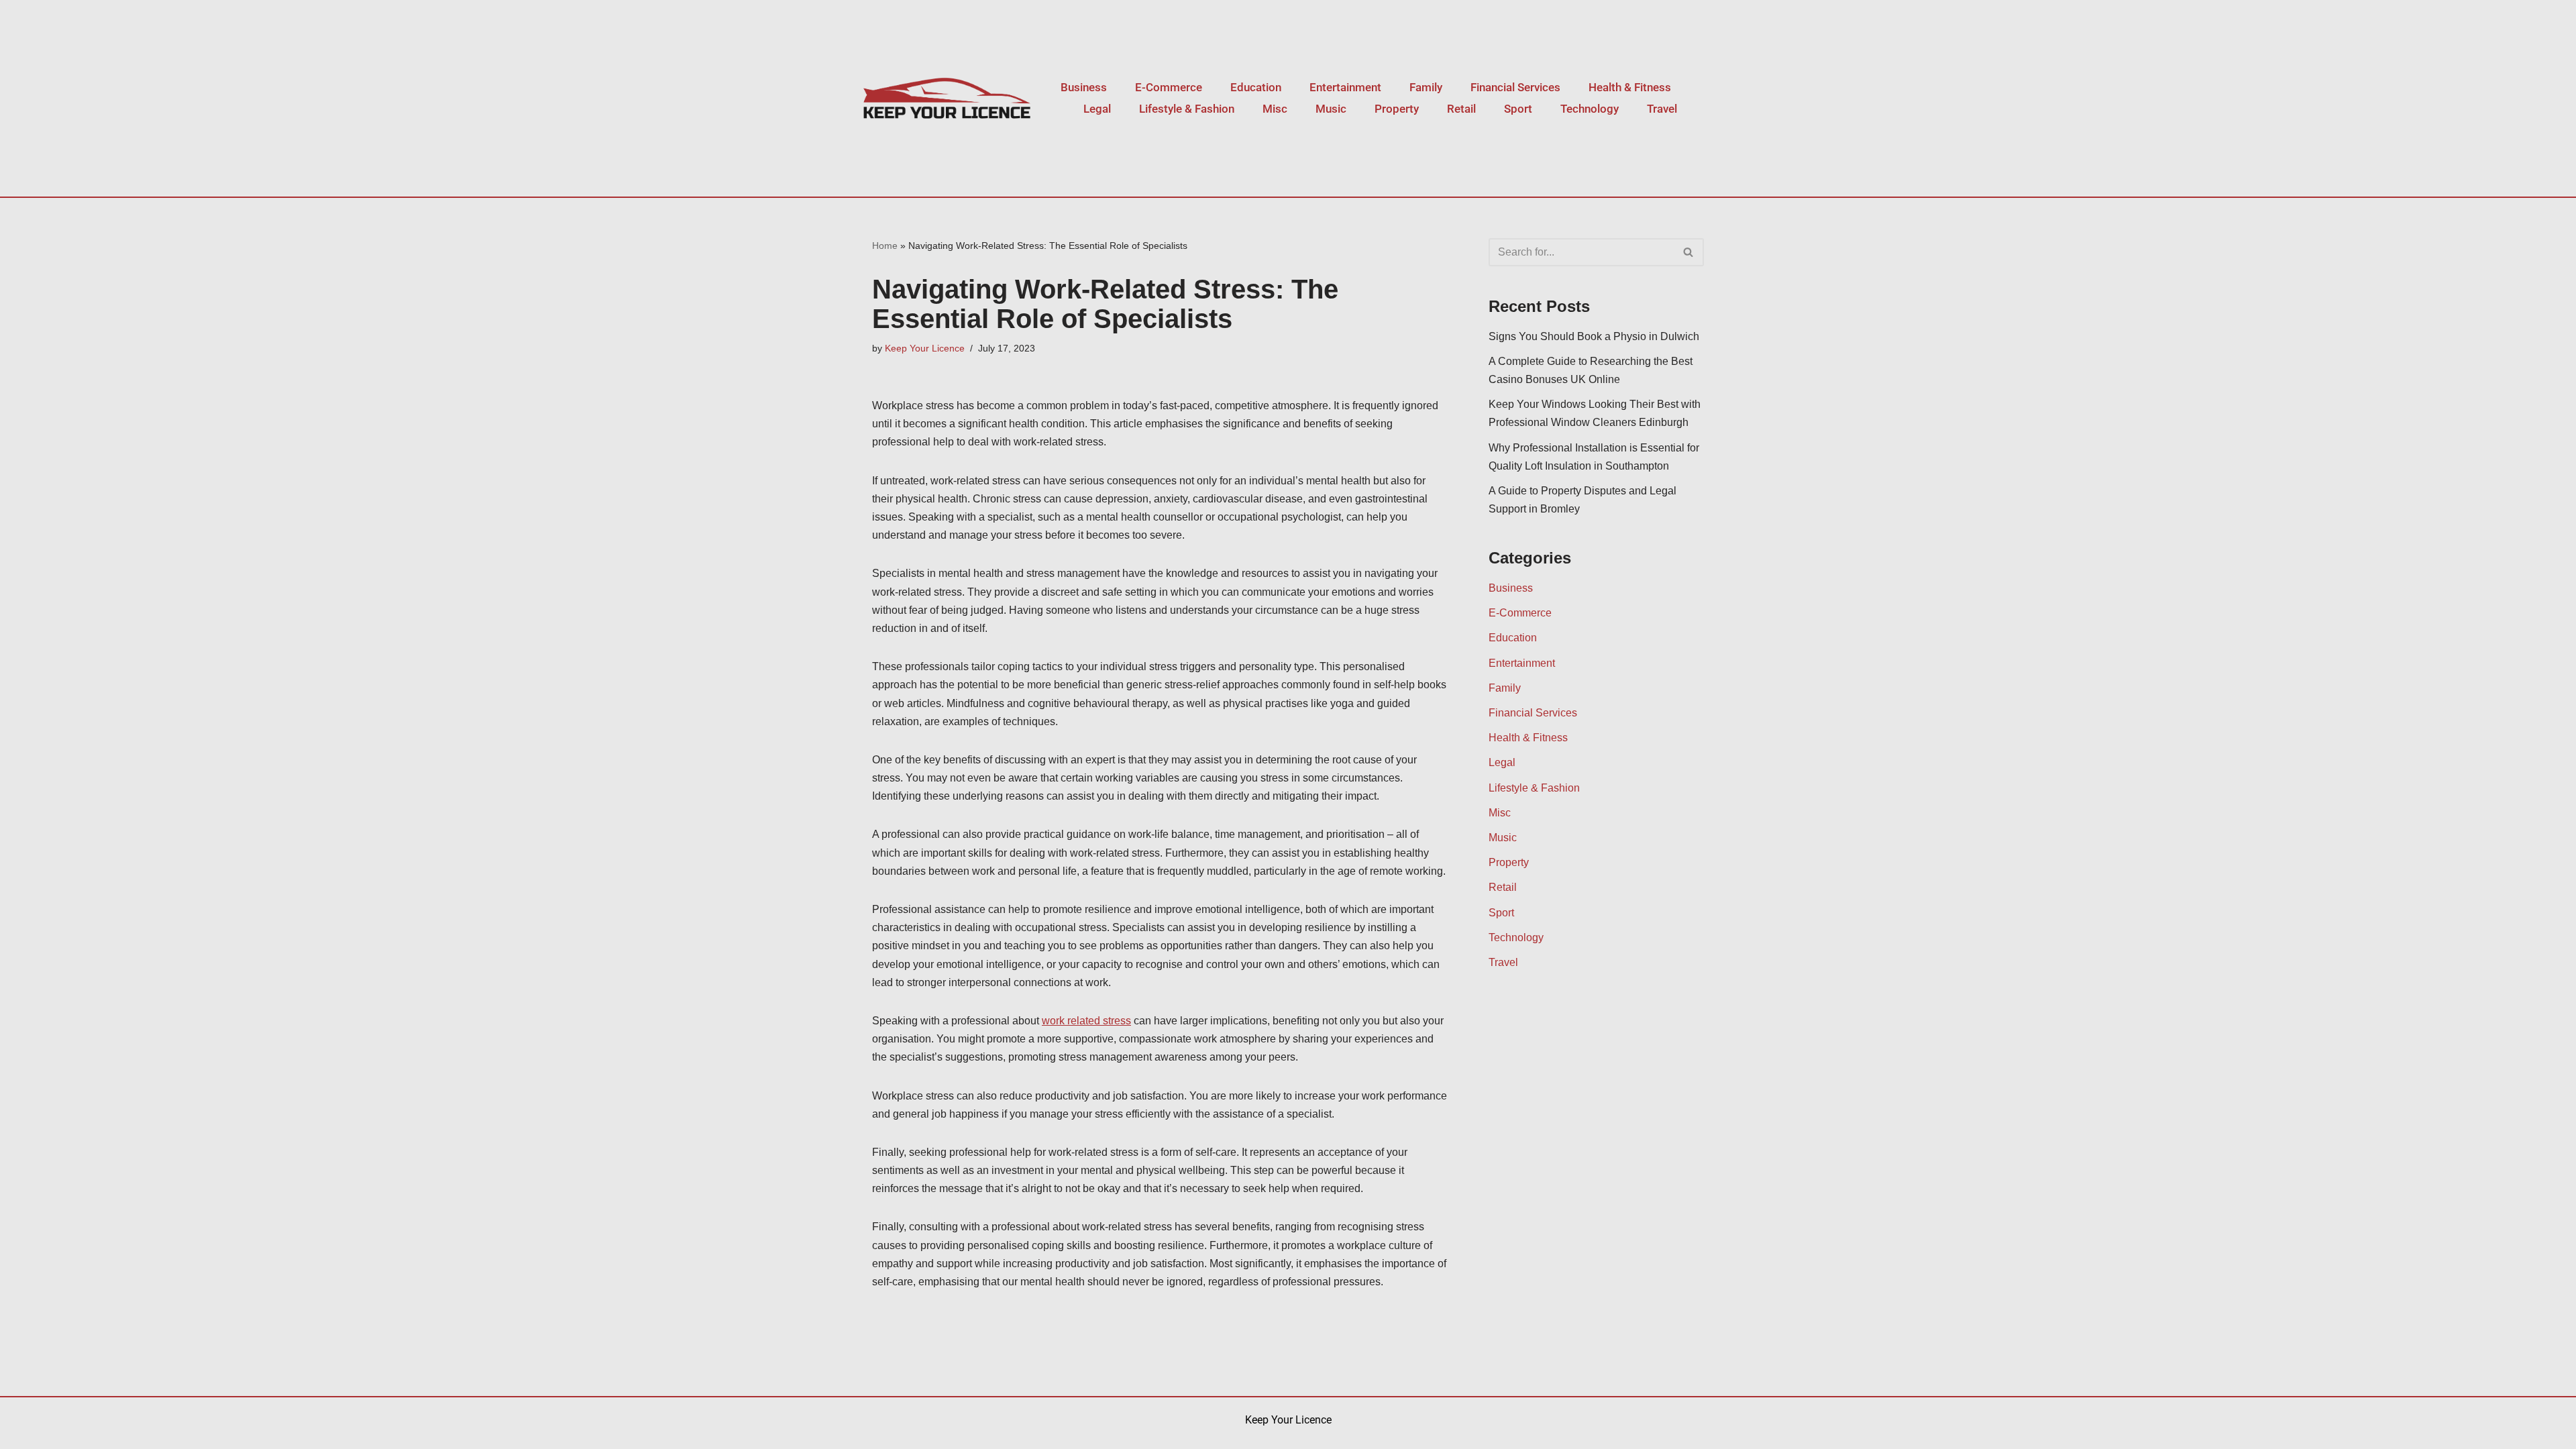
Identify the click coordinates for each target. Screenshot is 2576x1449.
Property (1397, 109)
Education (1256, 87)
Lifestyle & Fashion (1187, 109)
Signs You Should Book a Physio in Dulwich (1594, 336)
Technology (1590, 109)
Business (1084, 87)
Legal (1097, 109)
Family (1426, 87)
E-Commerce (1169, 87)
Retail (1461, 109)
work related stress (1086, 1021)
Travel (1662, 109)
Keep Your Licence (925, 348)
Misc (1275, 109)
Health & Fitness (1630, 87)
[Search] (1689, 252)
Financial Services (1515, 87)
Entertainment (1345, 87)
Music (1331, 109)
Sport (1518, 109)
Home (885, 246)
